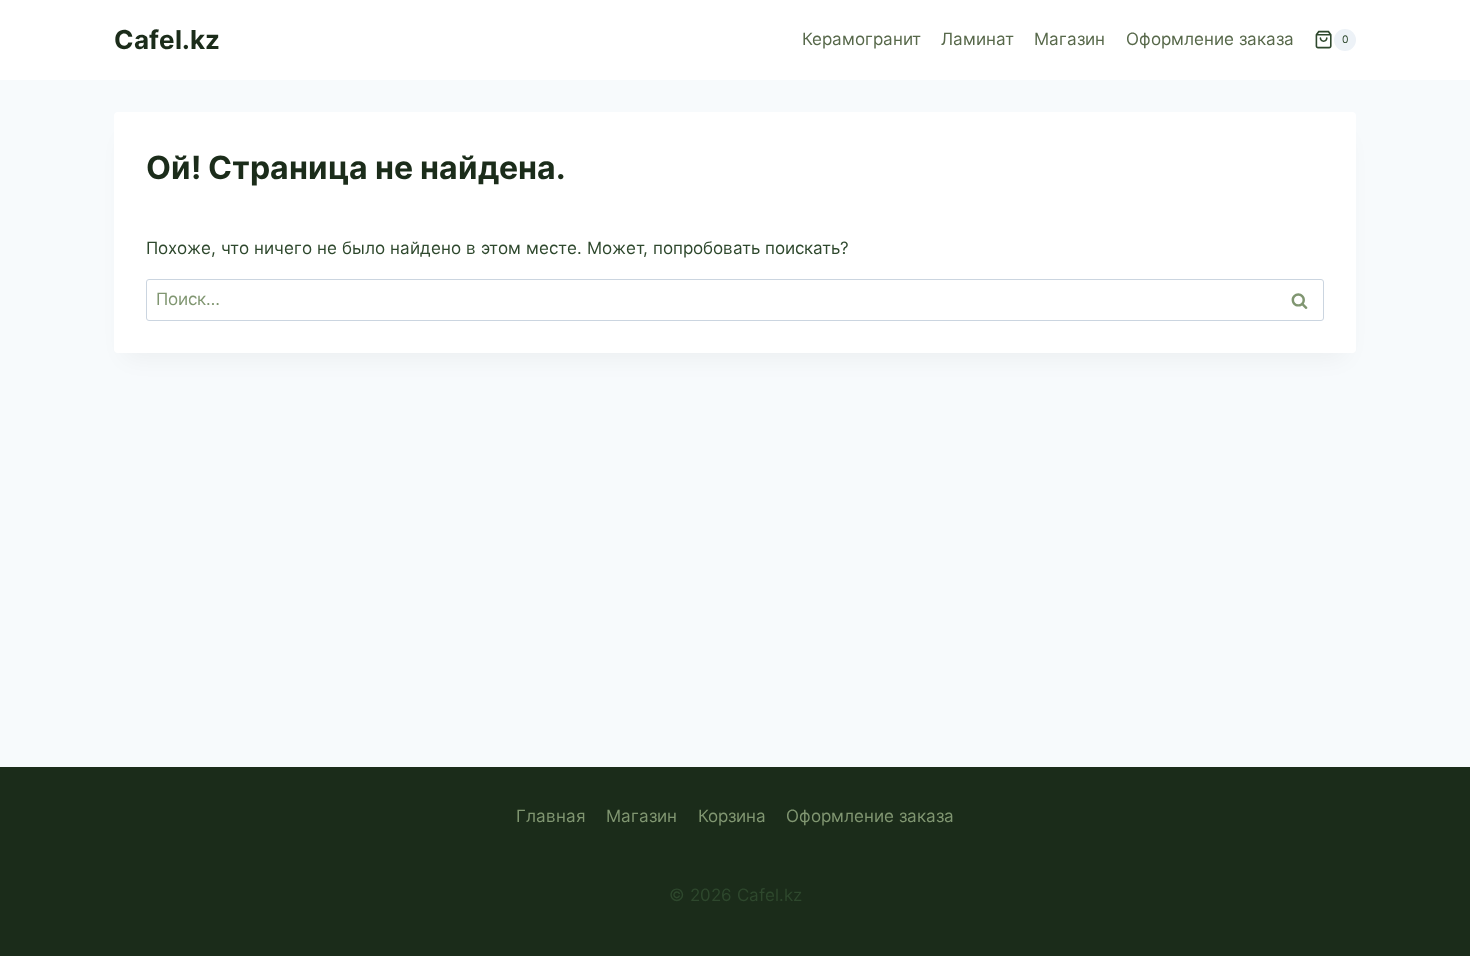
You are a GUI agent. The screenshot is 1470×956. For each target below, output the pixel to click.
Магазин (1069, 39)
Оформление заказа (1210, 39)
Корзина (732, 816)
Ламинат (977, 39)
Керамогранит (861, 39)
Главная (551, 816)
